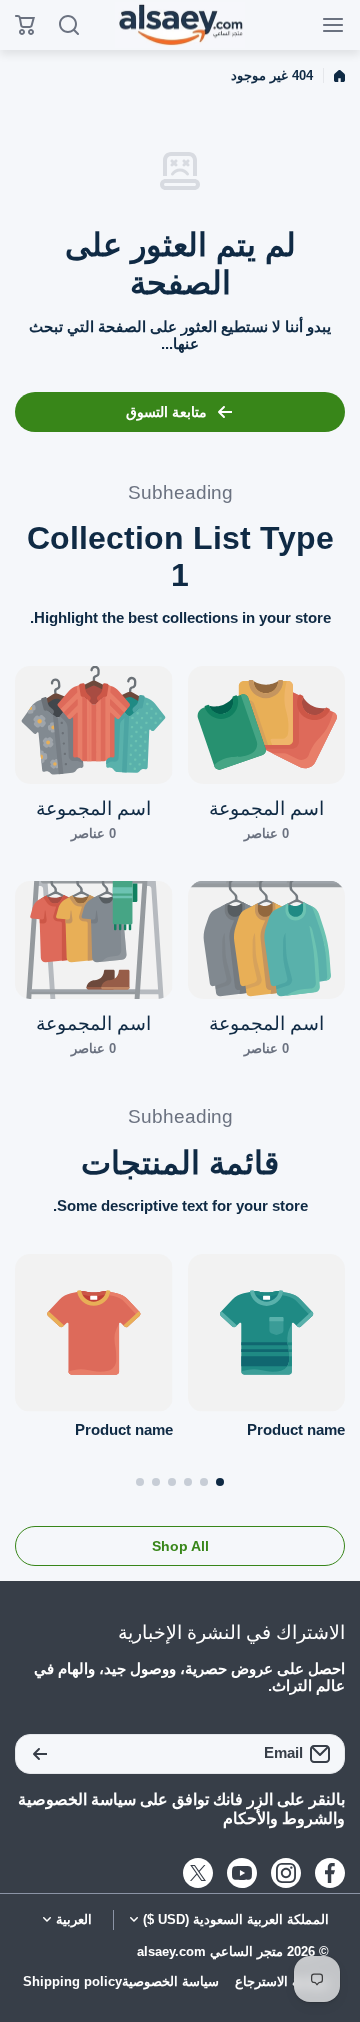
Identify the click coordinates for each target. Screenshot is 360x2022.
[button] (220, 1482)
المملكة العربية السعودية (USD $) (236, 1920)
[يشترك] (40, 1754)
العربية (74, 1920)
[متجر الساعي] (180, 25)
